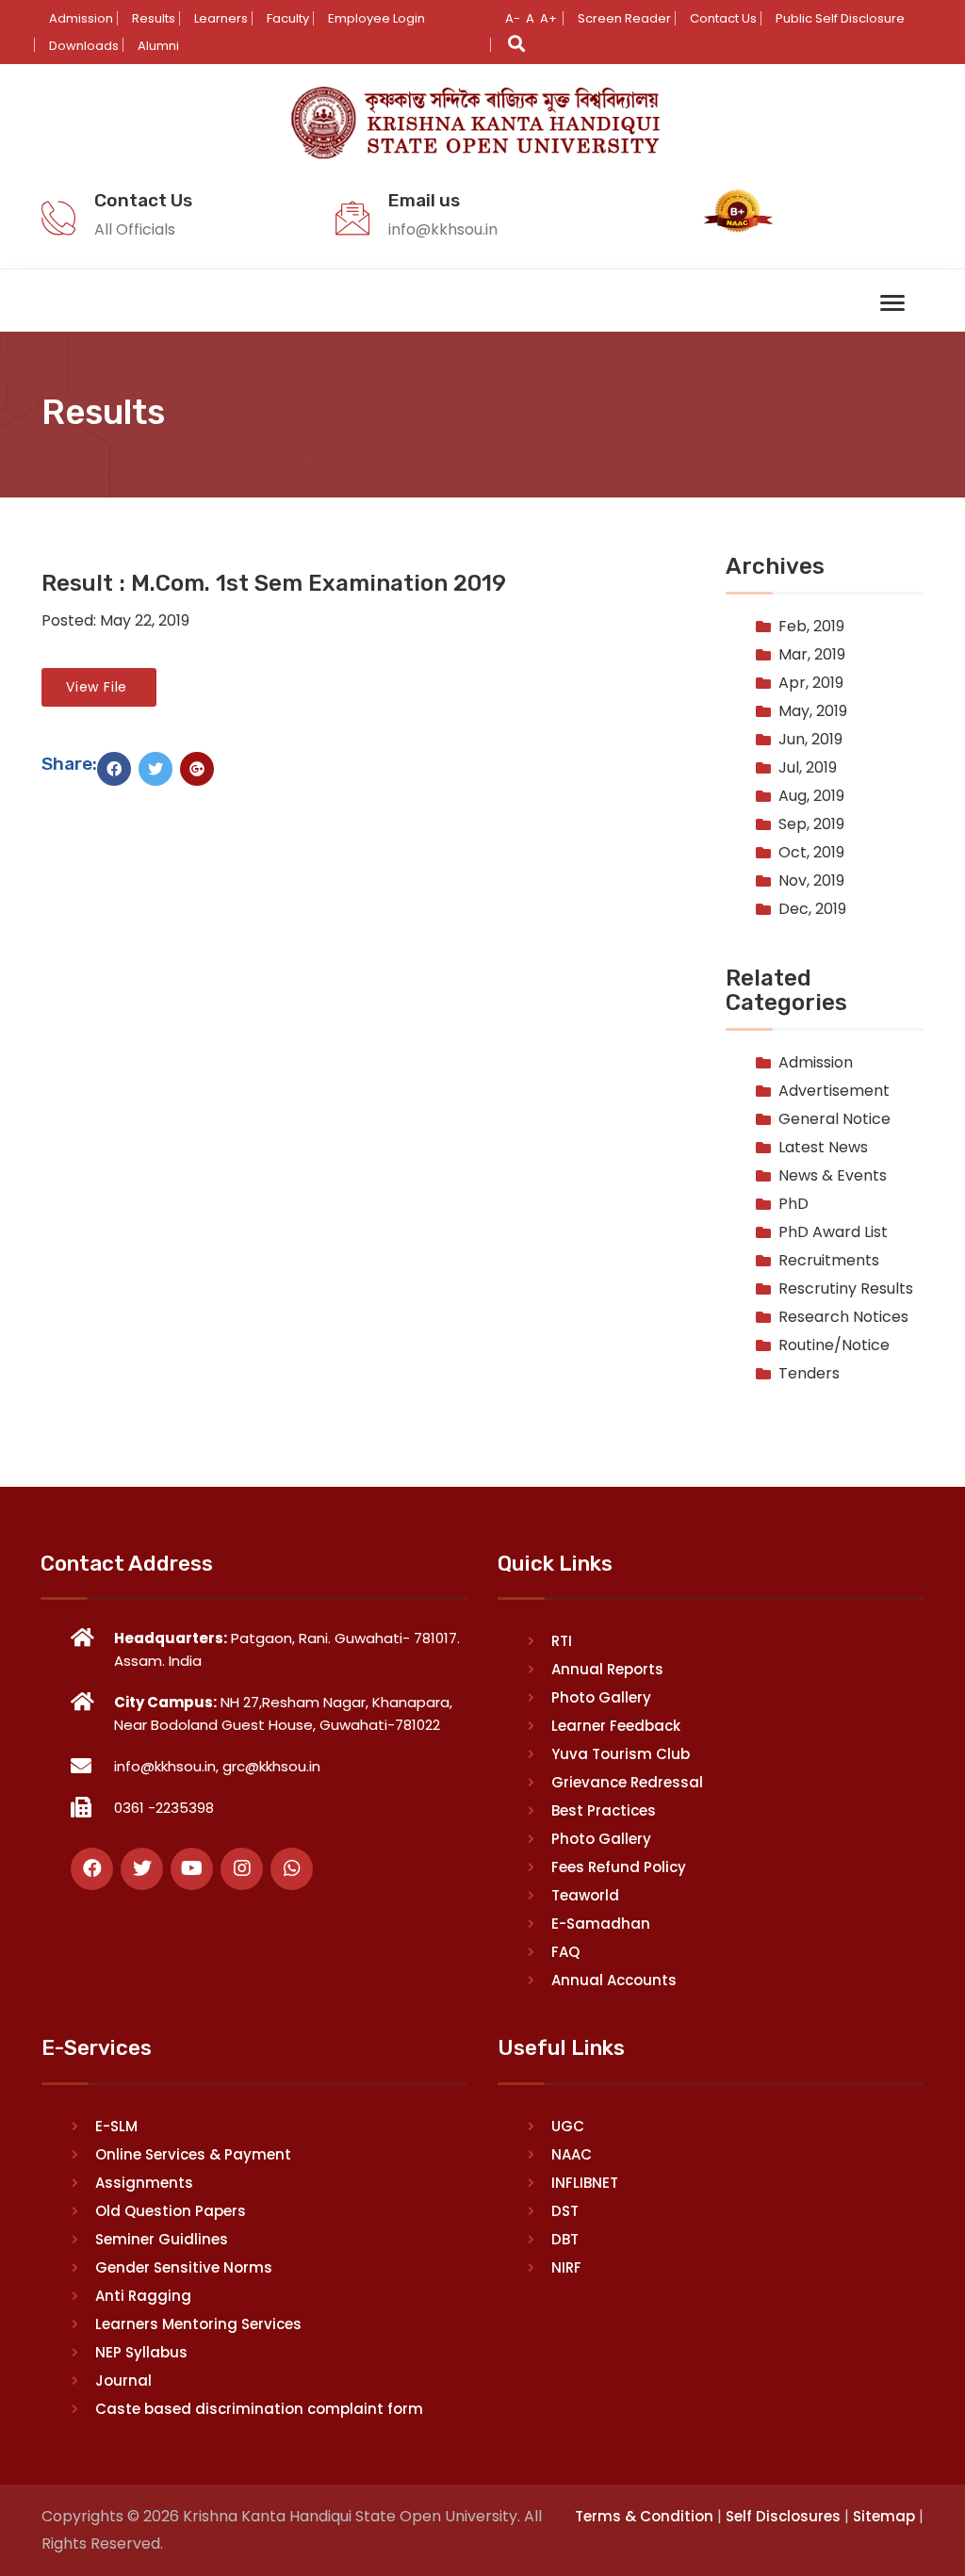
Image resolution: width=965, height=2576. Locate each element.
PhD (793, 1204)
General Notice (834, 1119)
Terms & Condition (644, 2516)
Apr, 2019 (811, 683)
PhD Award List (833, 1232)
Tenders (809, 1373)
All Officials (135, 229)
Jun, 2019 (810, 739)
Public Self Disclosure (840, 18)
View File (99, 687)
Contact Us (723, 18)
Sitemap (884, 2516)
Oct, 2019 (811, 852)
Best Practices (604, 1810)
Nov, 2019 (811, 880)
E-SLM (116, 2126)
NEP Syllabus (141, 2352)
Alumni (158, 46)
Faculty (288, 18)
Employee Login (376, 18)
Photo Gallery (601, 1697)
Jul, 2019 (808, 767)
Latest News (823, 1147)
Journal (123, 2380)
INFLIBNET (585, 2183)
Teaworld (585, 1895)
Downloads (84, 46)
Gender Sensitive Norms (184, 2267)
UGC (568, 2126)
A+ (548, 18)
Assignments (144, 2183)
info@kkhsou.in (443, 229)
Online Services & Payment (193, 2154)
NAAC (572, 2154)
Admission (81, 18)
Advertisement (834, 1091)
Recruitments (829, 1260)
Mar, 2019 (812, 654)
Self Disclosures (783, 2516)
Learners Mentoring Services (198, 2324)
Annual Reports (607, 1669)
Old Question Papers (171, 2211)
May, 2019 (813, 711)
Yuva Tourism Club (621, 1754)
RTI (562, 1641)
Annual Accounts (614, 1980)
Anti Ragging (143, 2296)
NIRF (566, 2267)
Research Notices (843, 1317)
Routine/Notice (834, 1345)
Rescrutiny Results (846, 1288)
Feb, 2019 (811, 626)
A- (513, 18)
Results (154, 18)
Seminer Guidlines (162, 2239)
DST (565, 2211)
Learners (221, 18)
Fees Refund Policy (619, 1867)
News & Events (833, 1175)
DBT (565, 2239)
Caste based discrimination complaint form (259, 2409)
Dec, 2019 (812, 909)
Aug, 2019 (811, 796)
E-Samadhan (601, 1924)
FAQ (565, 1952)
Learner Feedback (616, 1726)
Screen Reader (624, 18)
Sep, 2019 (811, 824)
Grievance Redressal (627, 1782)
